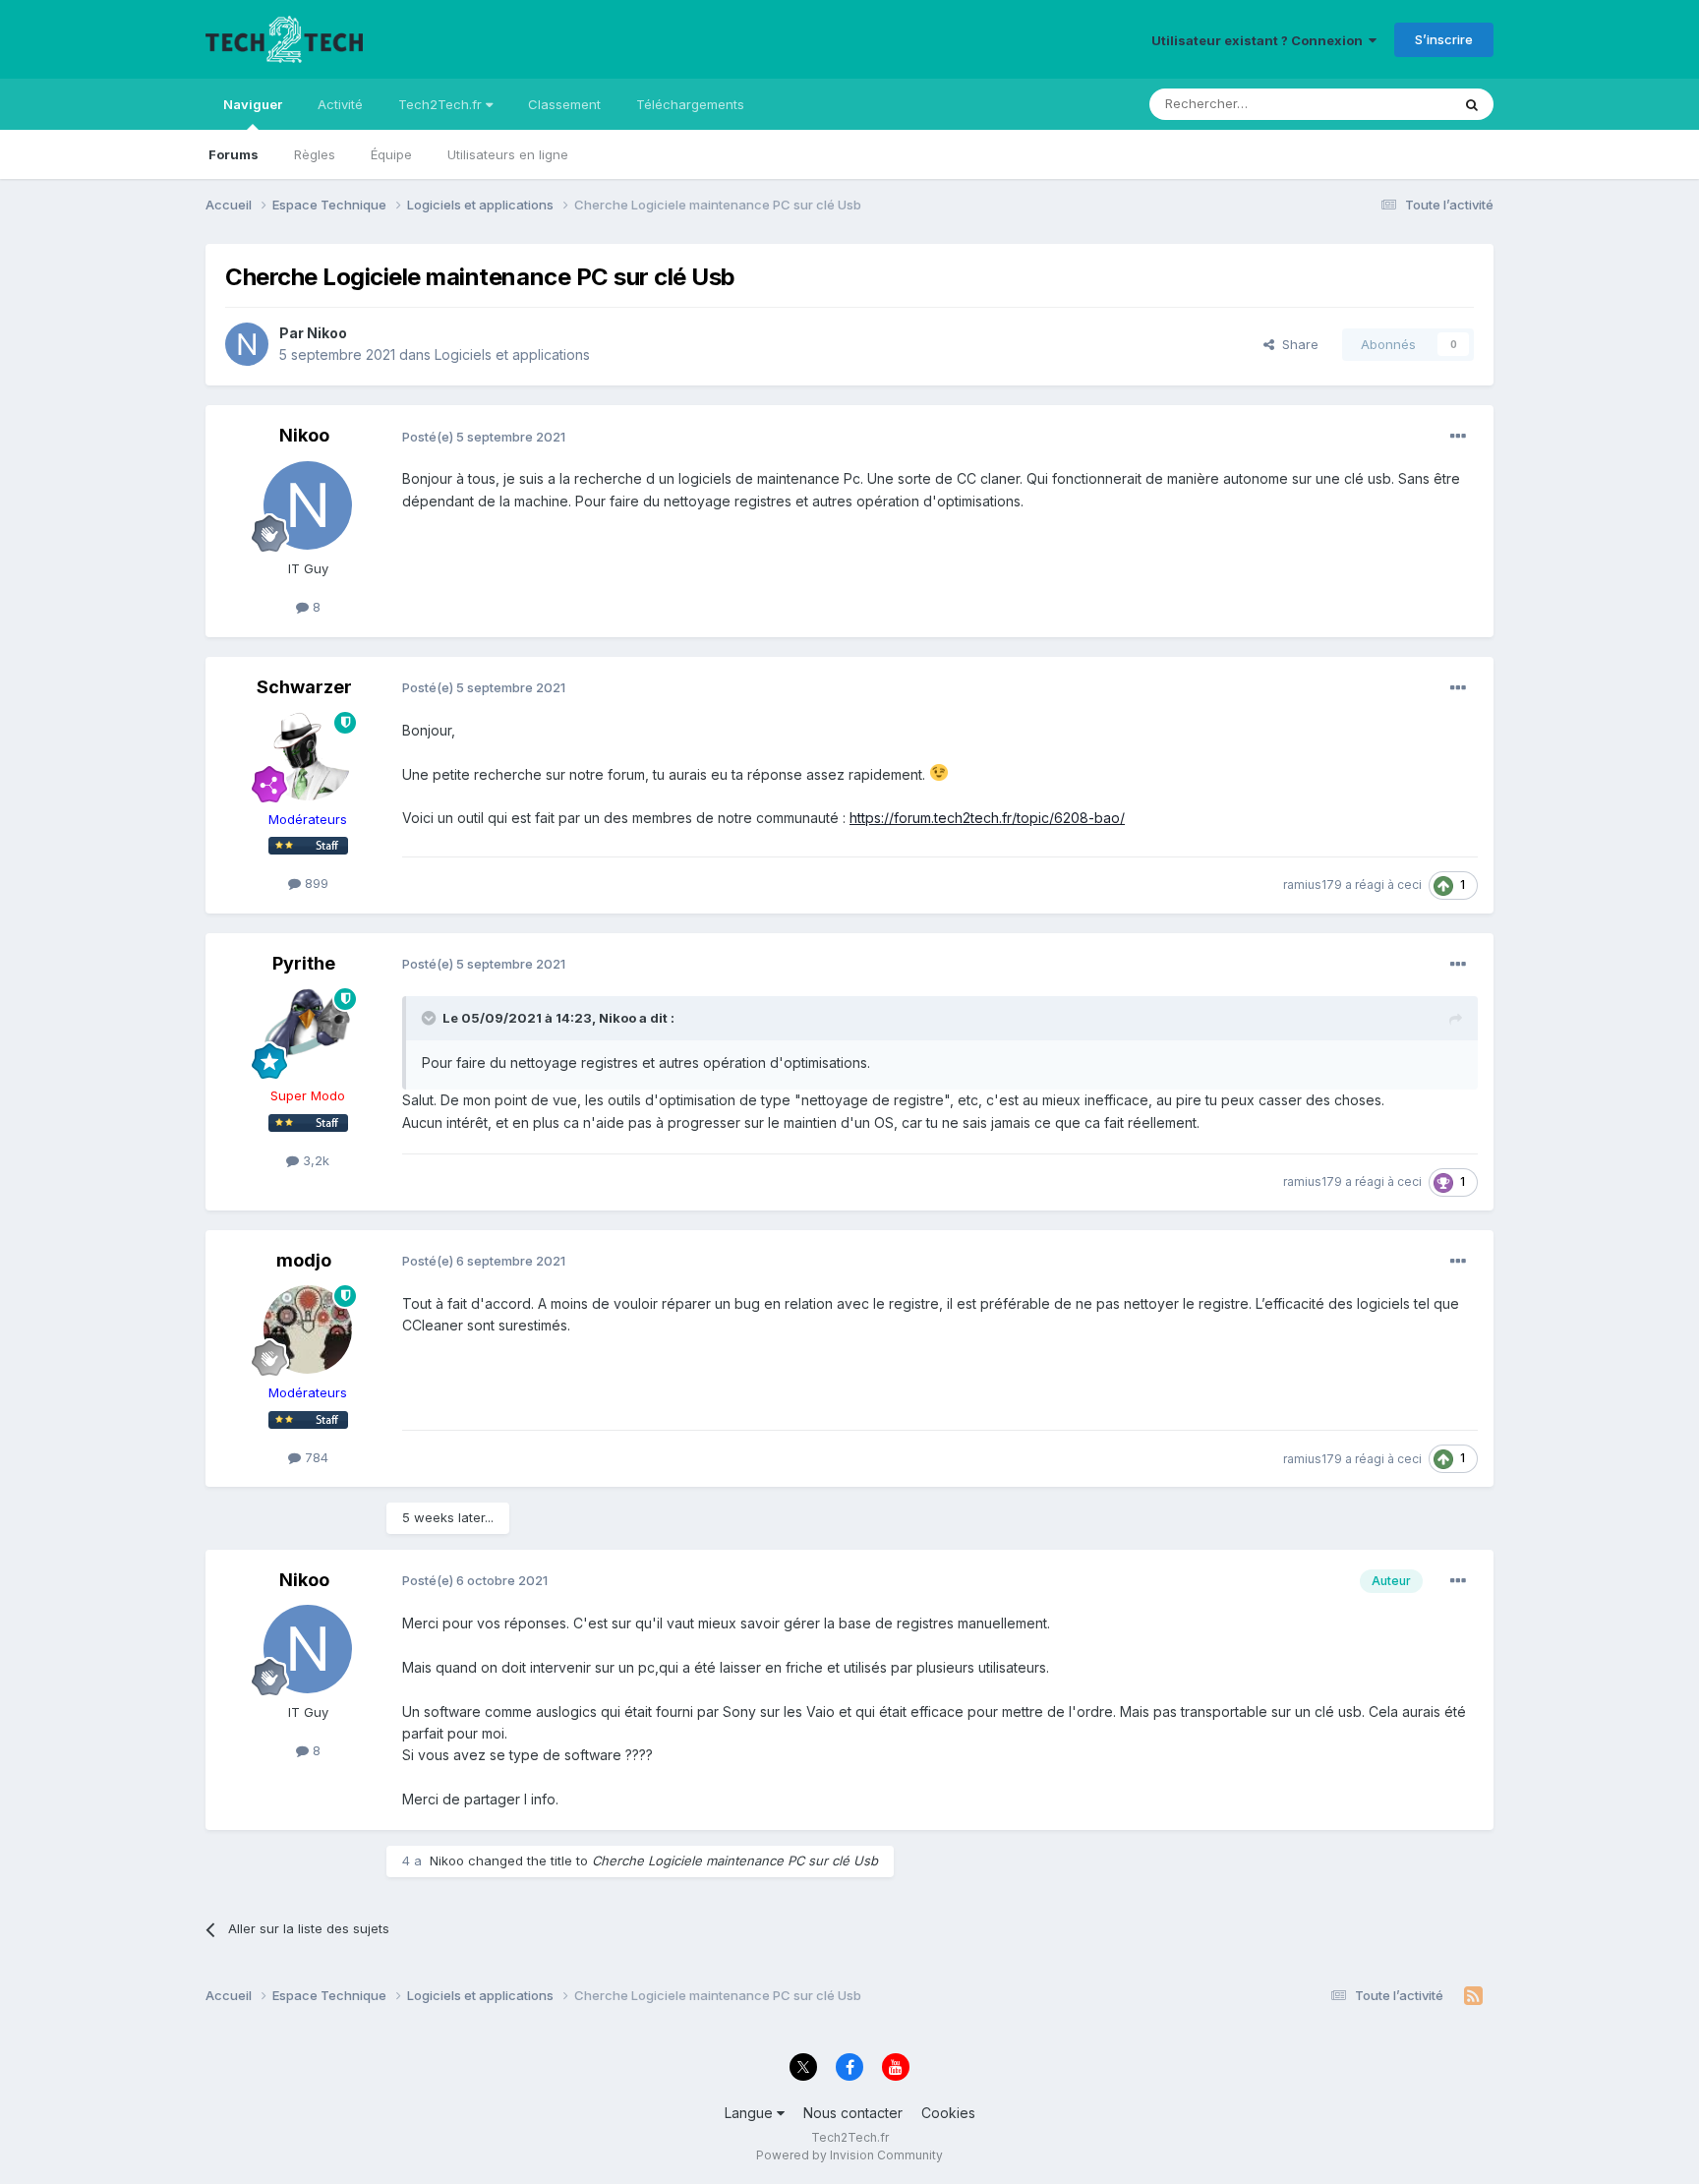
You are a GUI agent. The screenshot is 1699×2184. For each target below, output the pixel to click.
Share (1296, 344)
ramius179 (1313, 885)
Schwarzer (304, 687)
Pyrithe (304, 963)
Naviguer (253, 104)
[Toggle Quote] (431, 1018)
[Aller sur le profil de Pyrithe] (308, 1033)
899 (315, 883)
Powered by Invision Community (849, 2155)
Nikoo (327, 333)
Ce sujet (1400, 104)
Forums (234, 154)
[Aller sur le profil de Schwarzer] (308, 756)
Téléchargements (690, 104)
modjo (304, 1260)
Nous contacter (853, 2113)
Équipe (391, 154)
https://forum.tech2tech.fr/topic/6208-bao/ (987, 818)
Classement (564, 104)
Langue (751, 2113)
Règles (315, 154)
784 (315, 1457)
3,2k (314, 1160)
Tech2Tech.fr (442, 104)
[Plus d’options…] (1458, 437)
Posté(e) (484, 437)
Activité (340, 104)
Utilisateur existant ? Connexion (1260, 40)
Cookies (948, 2113)
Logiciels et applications (512, 354)
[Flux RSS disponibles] (1473, 1996)
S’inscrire (1444, 39)
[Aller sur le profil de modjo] (308, 1329)
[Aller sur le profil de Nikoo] (247, 344)
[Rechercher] (1472, 104)
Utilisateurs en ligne (508, 154)
